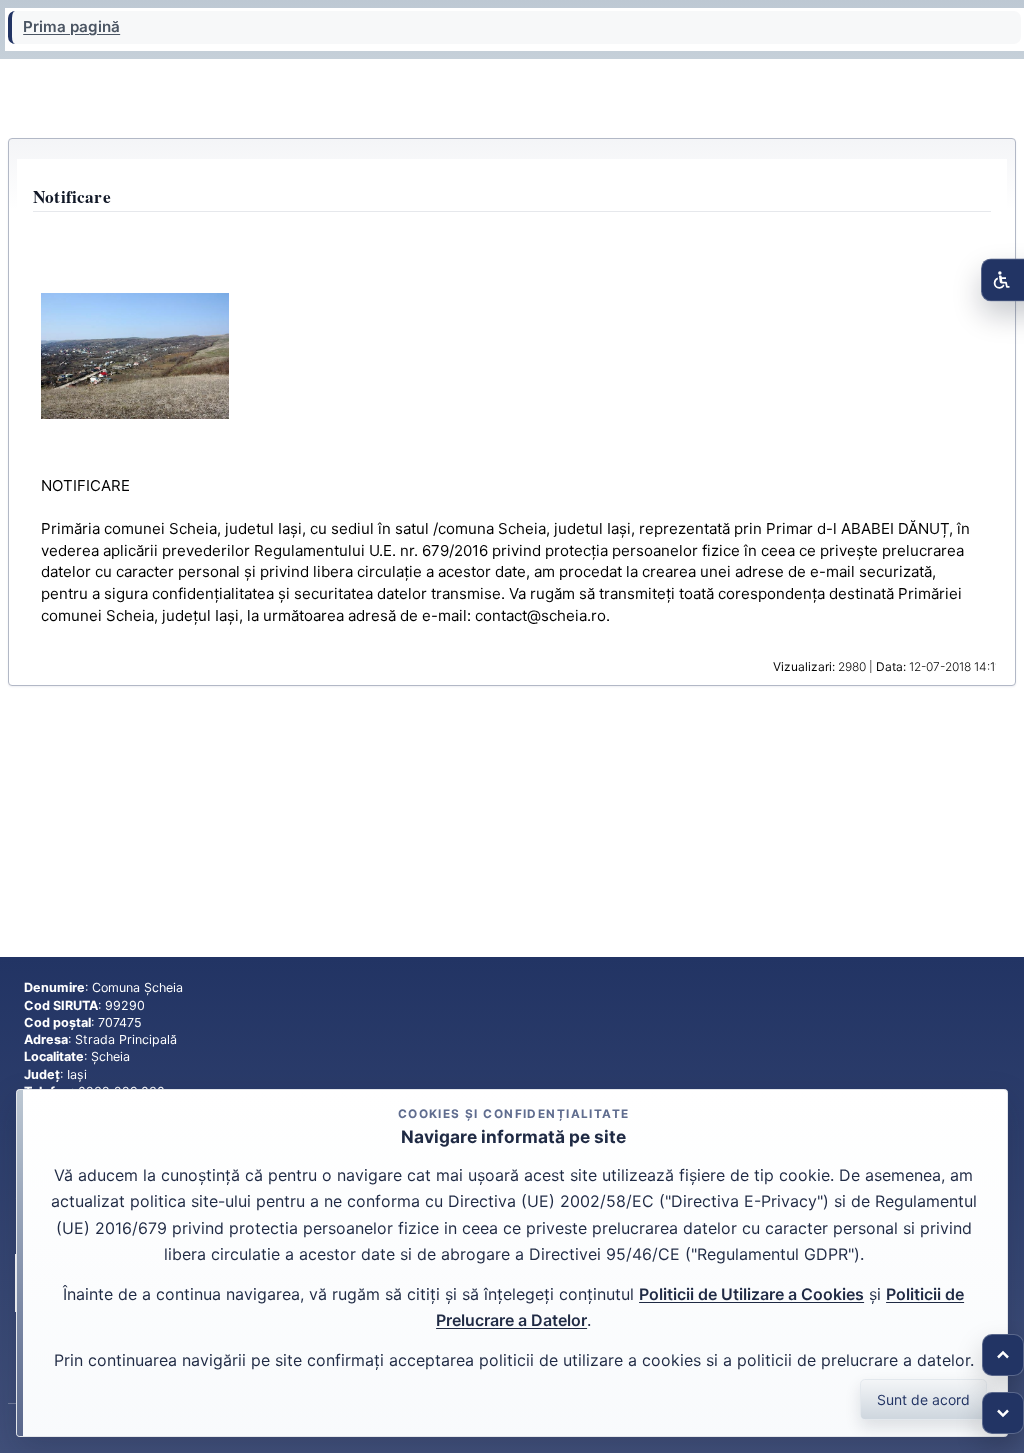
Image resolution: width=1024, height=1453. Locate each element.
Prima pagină (71, 27)
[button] (135, 355)
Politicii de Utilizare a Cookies (751, 1294)
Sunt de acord (923, 1399)
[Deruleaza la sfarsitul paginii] (1003, 1413)
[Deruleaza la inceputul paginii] (1003, 1355)
